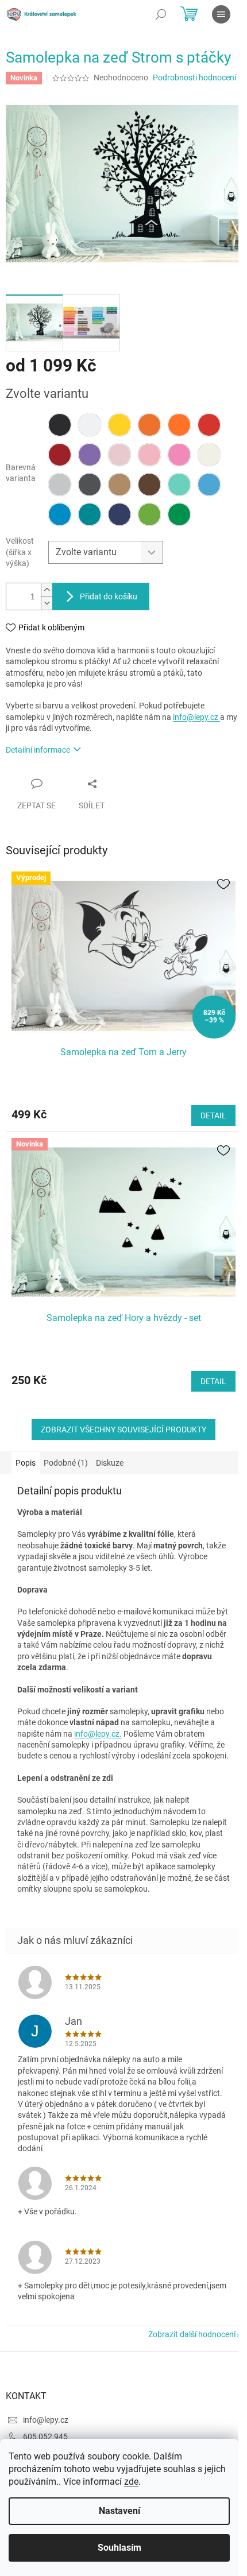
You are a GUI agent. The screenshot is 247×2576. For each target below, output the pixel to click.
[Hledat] (161, 14)
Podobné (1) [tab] (66, 1463)
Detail (213, 1115)
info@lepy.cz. (98, 1734)
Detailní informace (38, 750)
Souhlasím (119, 2548)
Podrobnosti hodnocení (194, 78)
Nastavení (119, 2511)
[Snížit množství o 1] (47, 603)
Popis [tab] (26, 1463)
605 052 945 (45, 2436)
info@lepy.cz (196, 717)
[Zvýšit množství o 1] (47, 590)
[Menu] (221, 14)
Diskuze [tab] (110, 1463)
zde (131, 2482)
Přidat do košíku (109, 596)
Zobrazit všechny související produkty (123, 1430)
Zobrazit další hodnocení (192, 2334)
